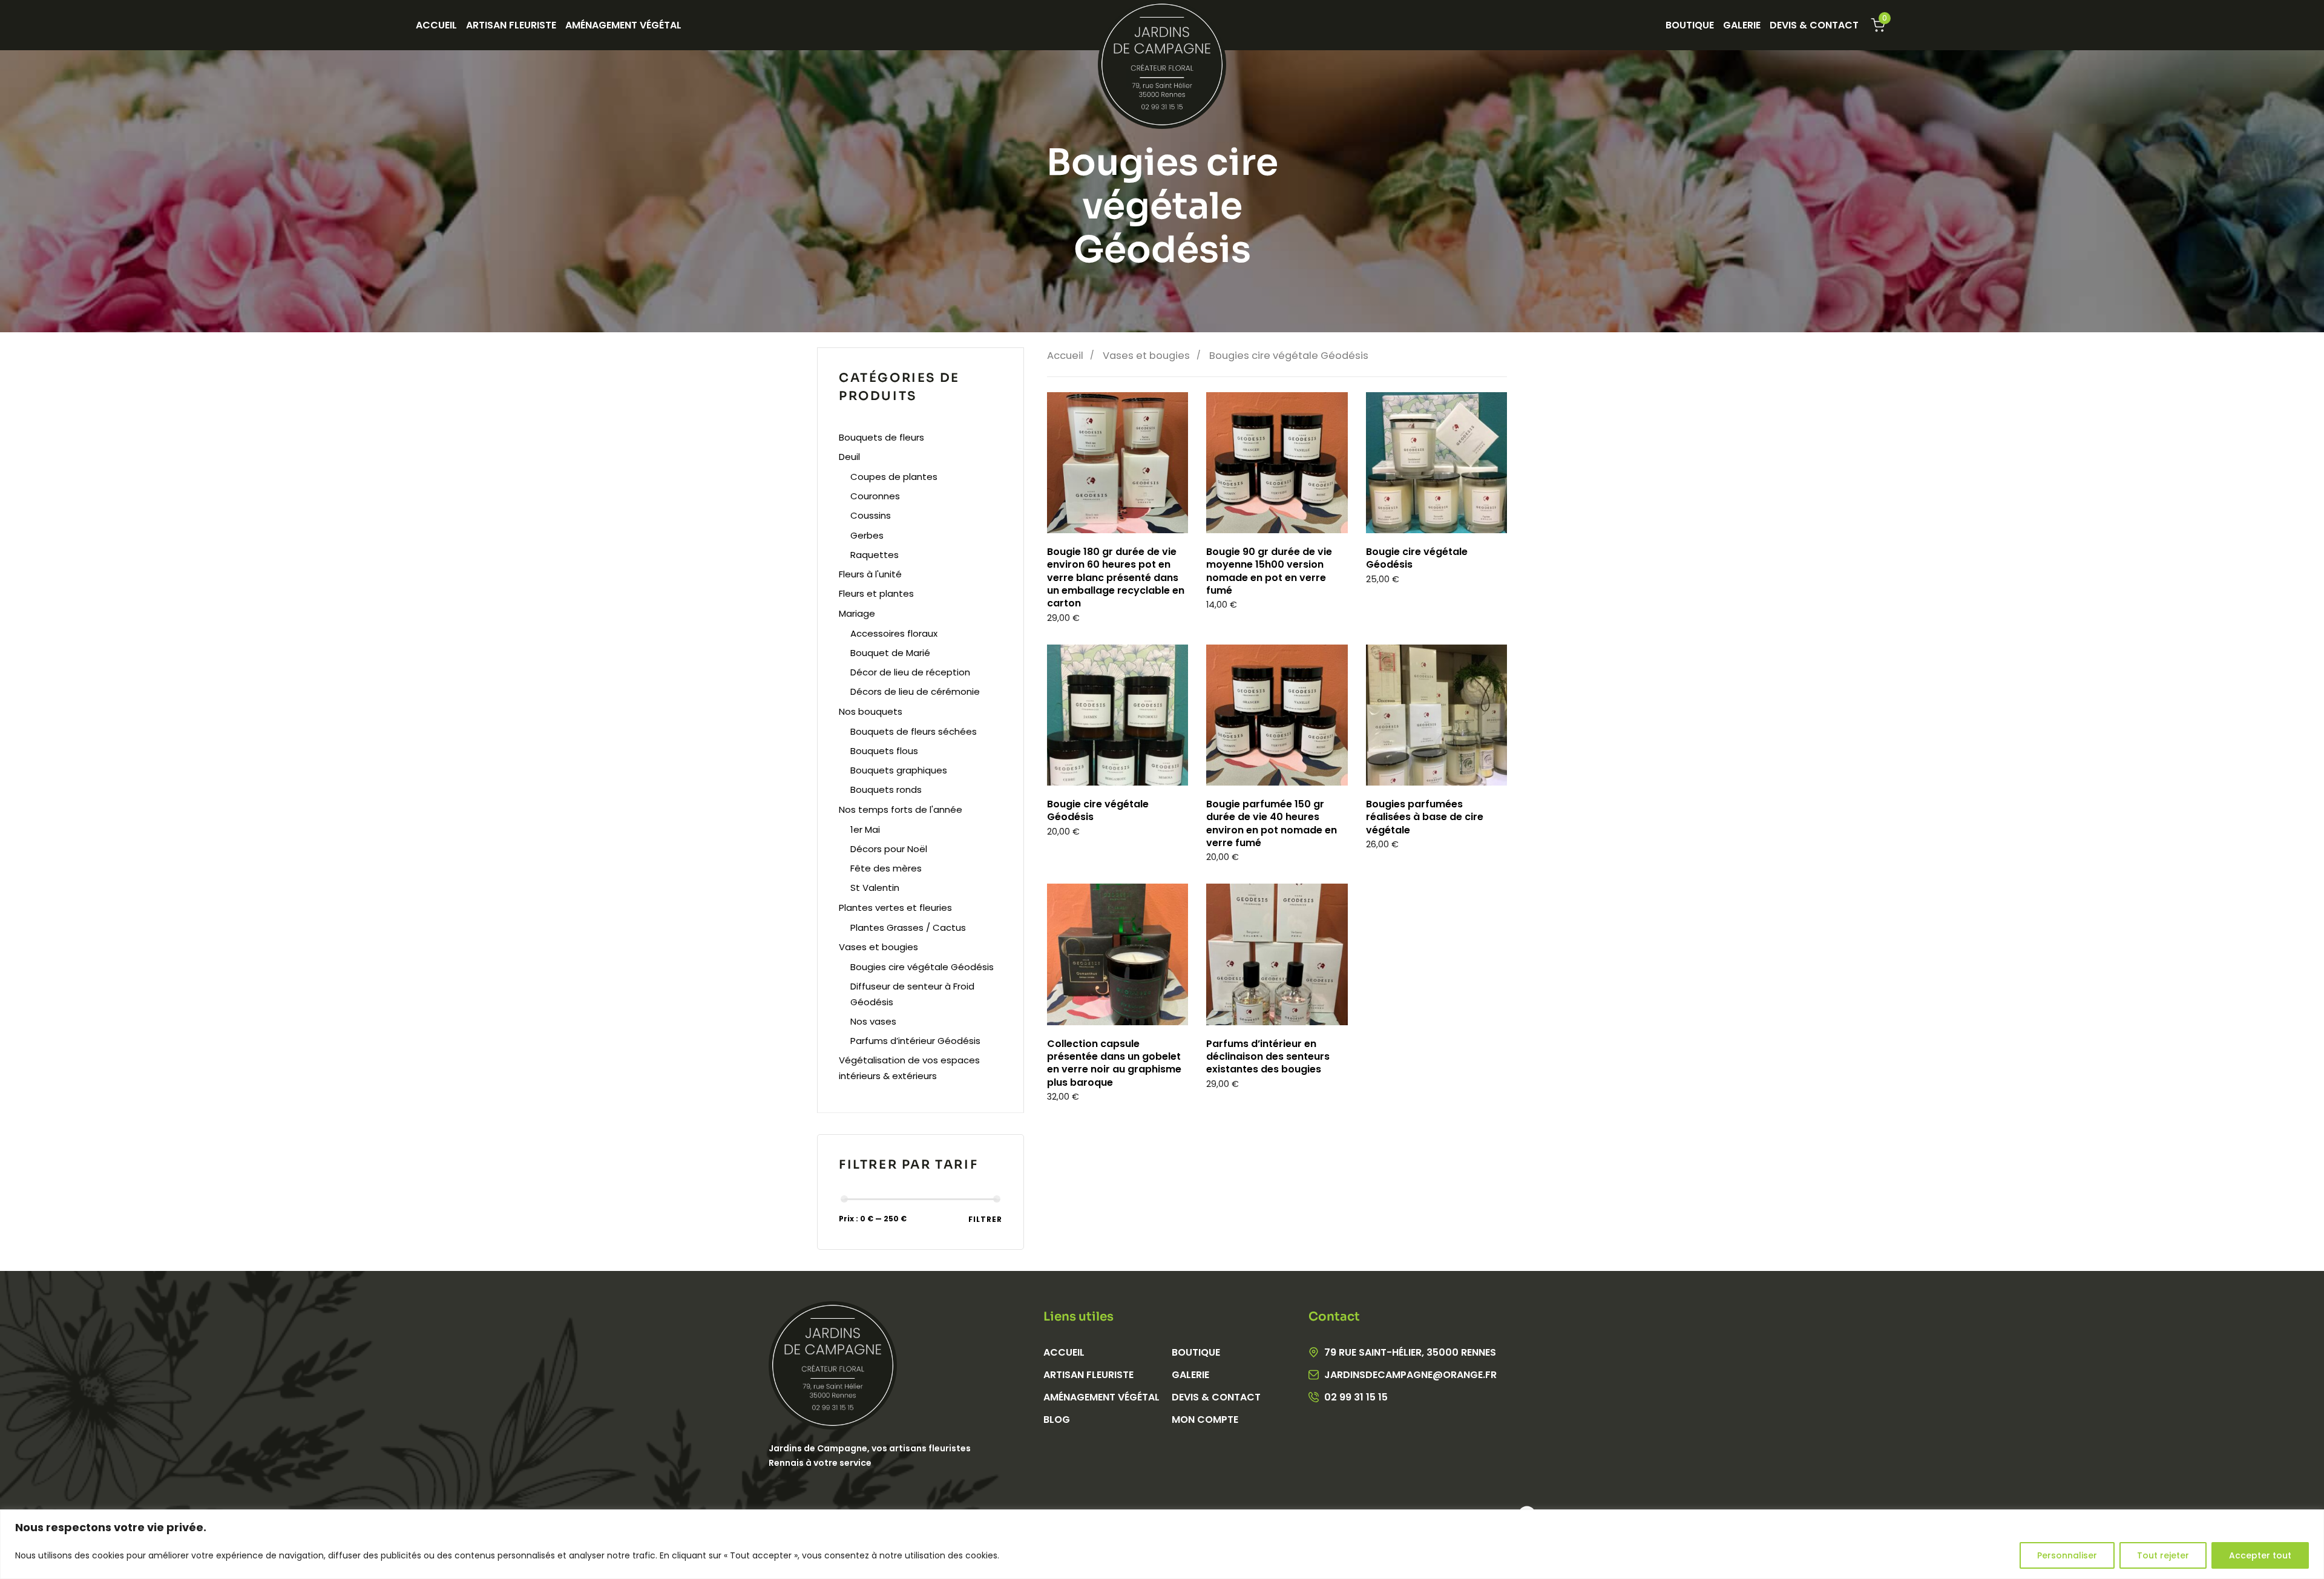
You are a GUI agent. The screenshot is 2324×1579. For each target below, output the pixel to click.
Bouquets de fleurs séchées (914, 731)
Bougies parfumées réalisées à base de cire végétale (1425, 817)
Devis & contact (1216, 1397)
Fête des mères (886, 868)
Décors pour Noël (889, 849)
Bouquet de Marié (890, 653)
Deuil (849, 457)
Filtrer (985, 1219)
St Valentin (875, 888)
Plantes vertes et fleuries (895, 908)
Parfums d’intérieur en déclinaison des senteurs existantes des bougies (1268, 1057)
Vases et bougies (1146, 356)
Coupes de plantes (894, 477)
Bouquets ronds (886, 789)
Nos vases (873, 1021)
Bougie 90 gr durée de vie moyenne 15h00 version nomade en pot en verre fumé (1269, 571)
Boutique (1690, 25)
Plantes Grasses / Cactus (908, 927)
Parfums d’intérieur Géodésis (915, 1041)
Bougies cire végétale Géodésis (922, 967)
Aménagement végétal (623, 25)
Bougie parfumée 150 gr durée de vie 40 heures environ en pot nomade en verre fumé (1272, 823)
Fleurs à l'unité (870, 574)
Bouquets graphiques (899, 770)
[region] (1162, 1544)
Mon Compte (1205, 1420)
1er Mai (865, 829)
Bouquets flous (884, 751)
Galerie (1742, 25)
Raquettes (875, 555)
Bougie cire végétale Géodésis (1417, 558)
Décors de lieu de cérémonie (915, 691)
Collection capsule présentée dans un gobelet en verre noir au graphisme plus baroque (1114, 1063)
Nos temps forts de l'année (901, 809)
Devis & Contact (1814, 25)
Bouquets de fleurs (881, 437)
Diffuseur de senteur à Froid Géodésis (912, 994)
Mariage (857, 613)
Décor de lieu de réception (910, 672)
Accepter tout (2260, 1555)
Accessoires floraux (894, 633)
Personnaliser (2067, 1555)
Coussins (871, 515)
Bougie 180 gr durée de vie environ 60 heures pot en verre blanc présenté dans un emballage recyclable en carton (1116, 577)
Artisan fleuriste (511, 25)
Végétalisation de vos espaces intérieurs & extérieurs (909, 1068)
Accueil (436, 25)
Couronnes (875, 496)
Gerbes (867, 535)
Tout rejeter (2163, 1555)
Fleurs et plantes (876, 593)
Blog (1057, 1420)
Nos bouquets (871, 711)
